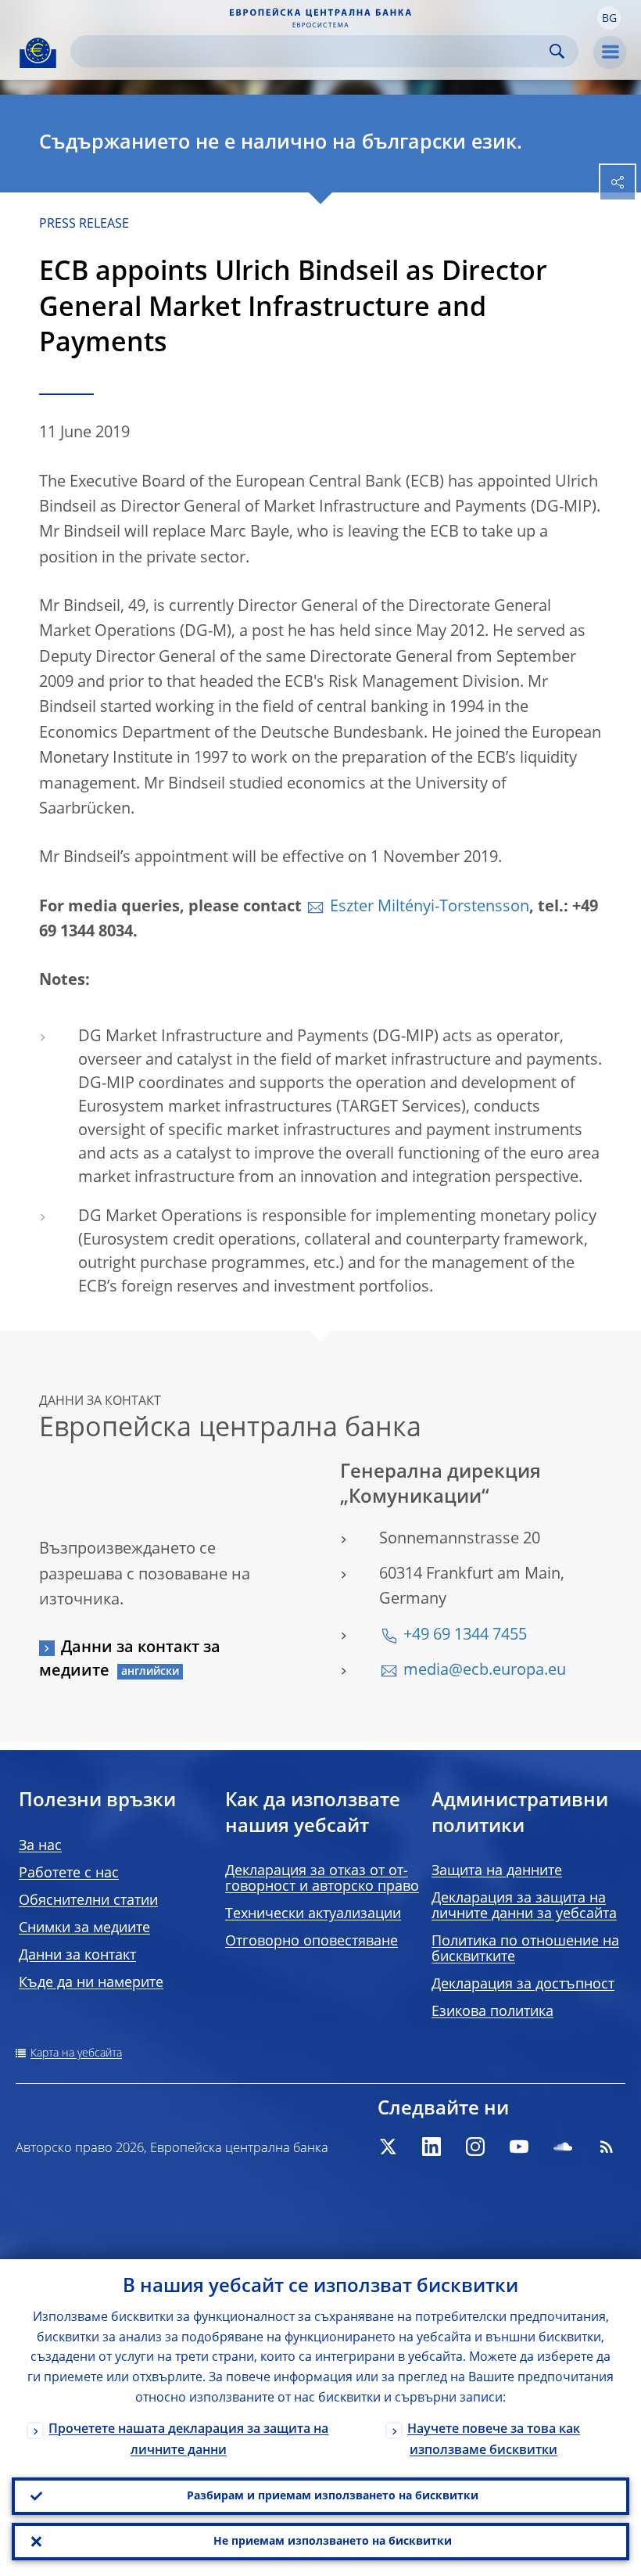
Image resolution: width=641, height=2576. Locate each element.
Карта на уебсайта (76, 2053)
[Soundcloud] (563, 2147)
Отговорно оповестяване (312, 1942)
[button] (609, 18)
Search (557, 51)
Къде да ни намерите (91, 1983)
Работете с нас (69, 1874)
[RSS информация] (607, 2147)
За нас (40, 1846)
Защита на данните (497, 1871)
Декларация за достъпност (523, 1985)
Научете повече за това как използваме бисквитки (494, 2440)
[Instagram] (475, 2147)
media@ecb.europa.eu (485, 1671)
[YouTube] (519, 2147)
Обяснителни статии (88, 1901)
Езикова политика (492, 2012)
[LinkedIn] (432, 2147)
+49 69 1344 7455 (465, 1636)
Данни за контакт (77, 1956)
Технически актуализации (313, 1914)
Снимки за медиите (84, 1928)
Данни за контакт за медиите (130, 1660)
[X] (388, 2147)
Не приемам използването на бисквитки (333, 2542)
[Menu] (610, 52)
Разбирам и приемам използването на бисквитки (333, 2496)
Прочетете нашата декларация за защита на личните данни (188, 2440)
